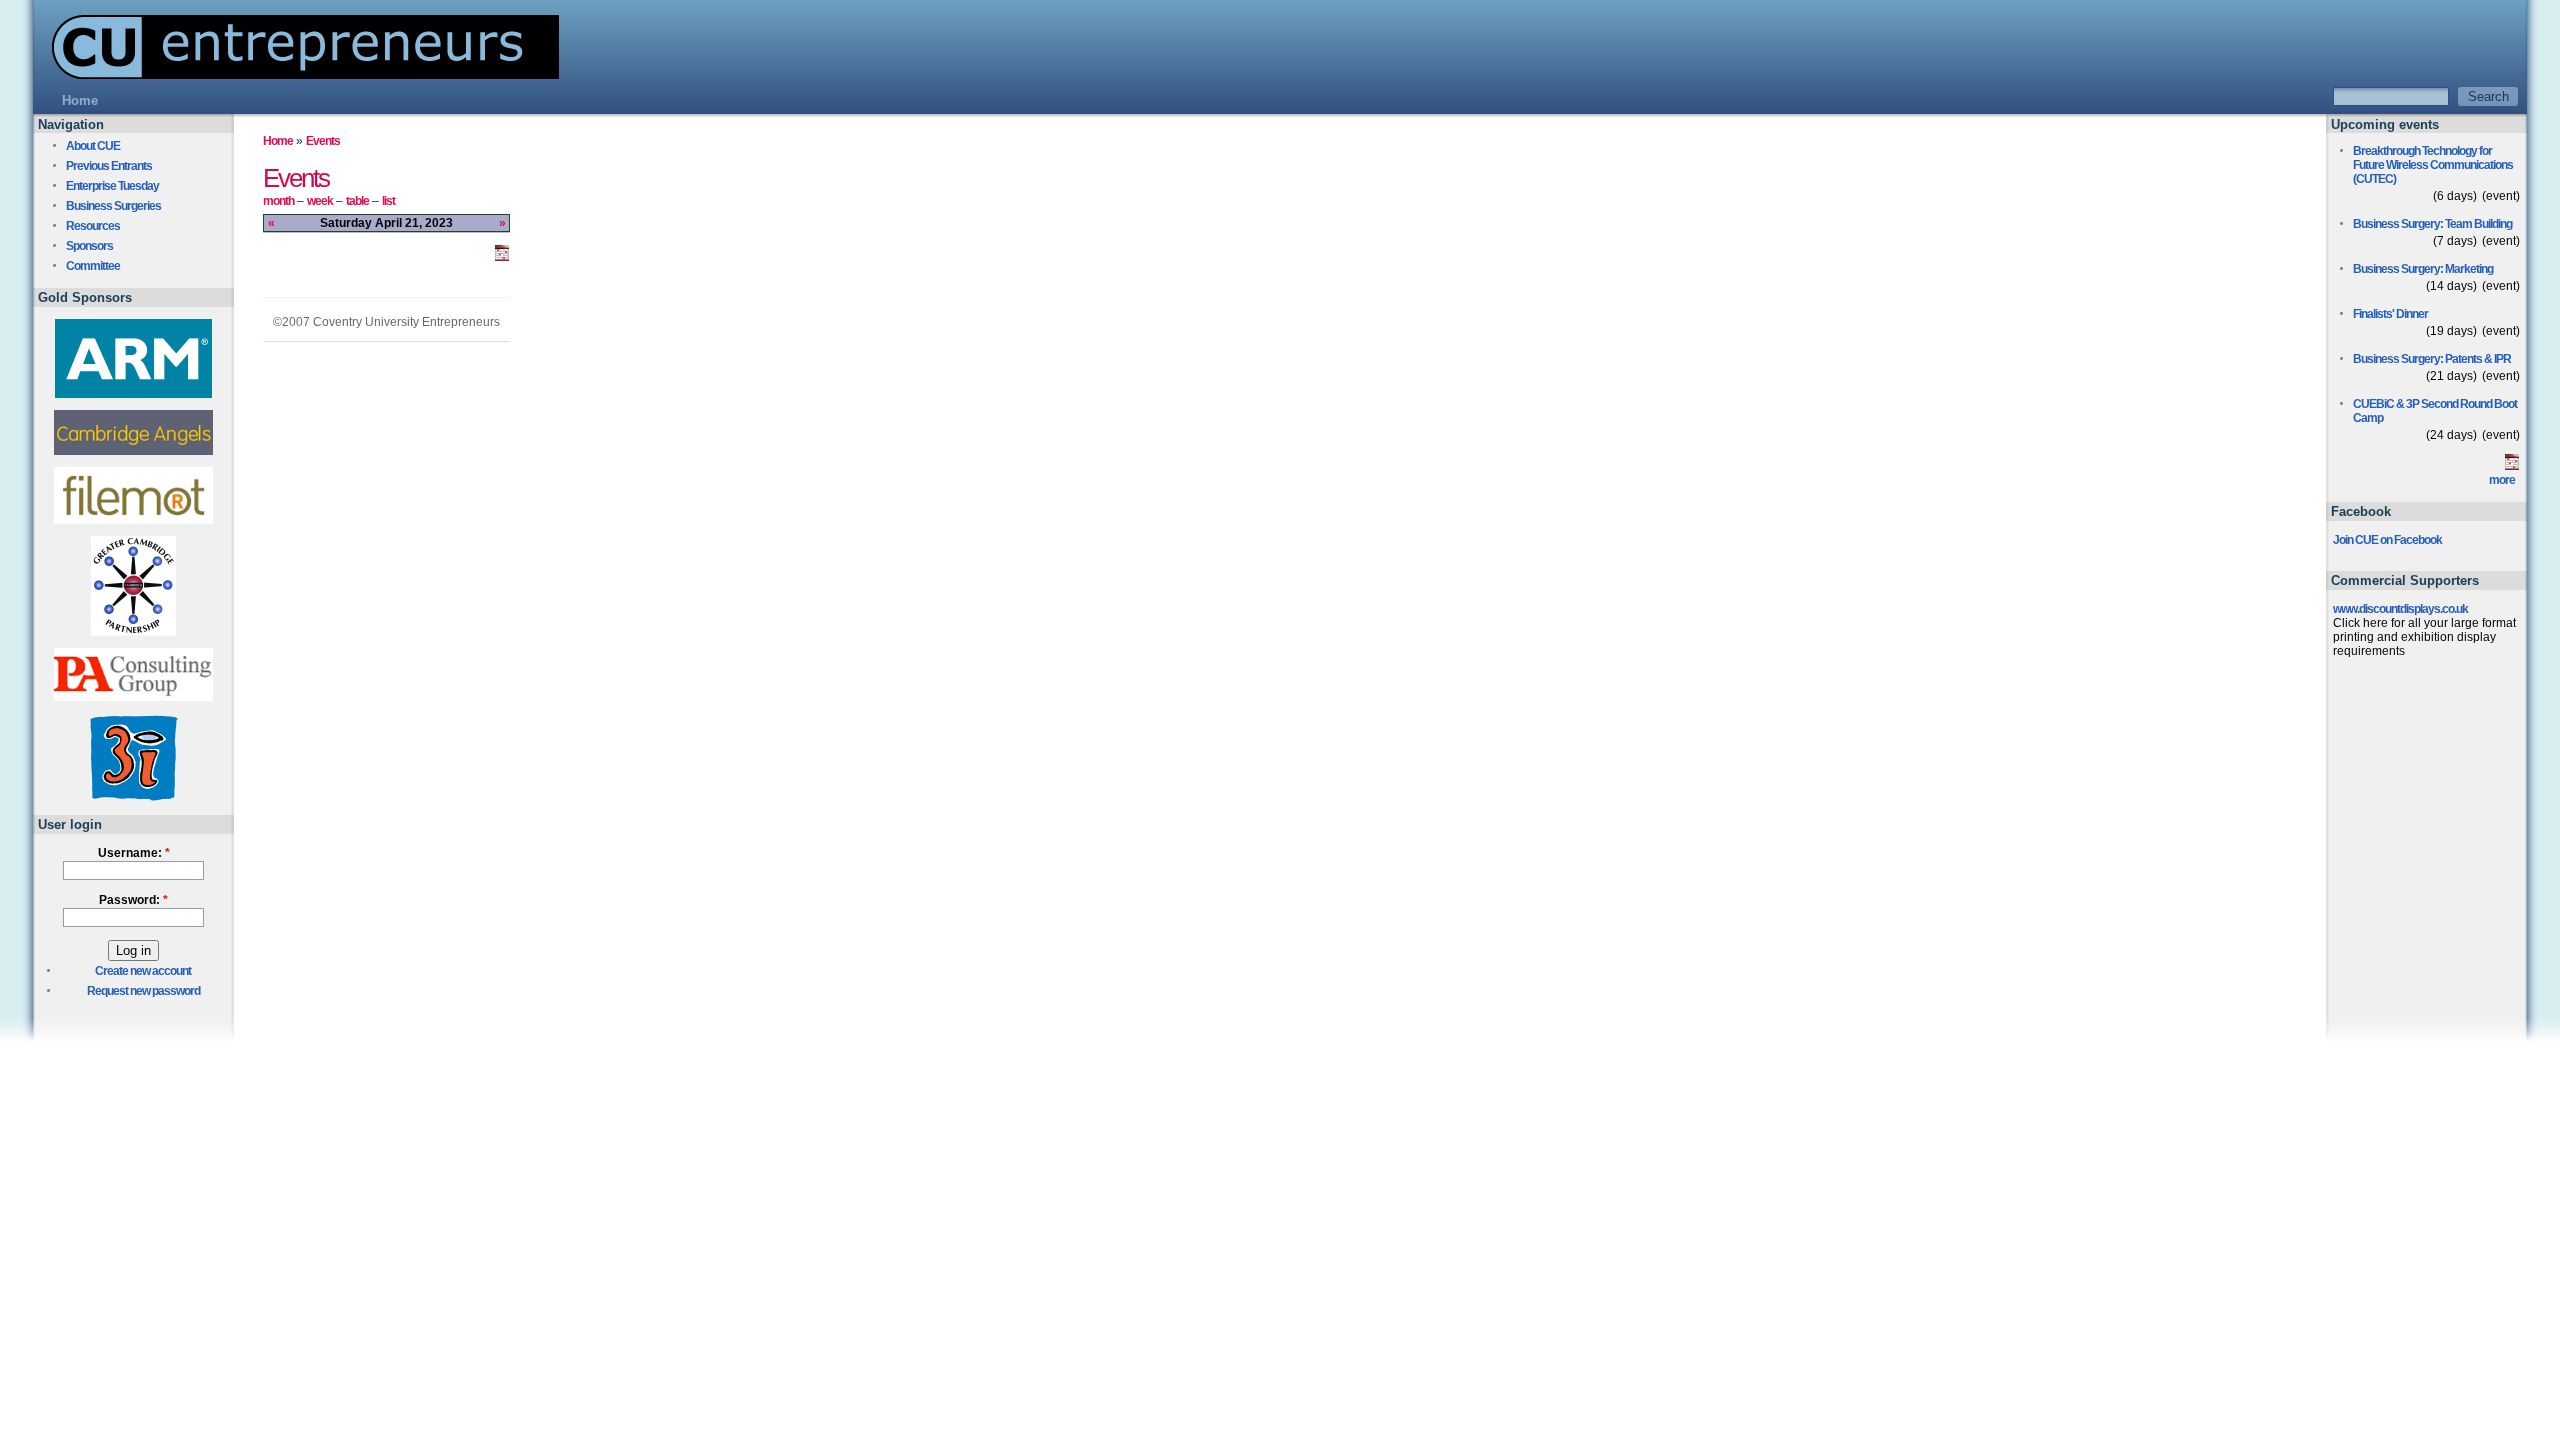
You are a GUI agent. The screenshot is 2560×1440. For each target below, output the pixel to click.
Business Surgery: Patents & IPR (2432, 359)
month (278, 201)
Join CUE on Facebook (2387, 540)
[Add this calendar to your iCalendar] (502, 257)
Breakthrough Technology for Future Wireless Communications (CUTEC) (2433, 165)
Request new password (143, 991)
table (357, 201)
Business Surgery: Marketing (2423, 269)
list (388, 201)
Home (278, 141)
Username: (134, 853)
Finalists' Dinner (2390, 314)
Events (323, 141)
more (2502, 480)
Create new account (143, 971)
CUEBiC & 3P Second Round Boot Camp (2435, 411)
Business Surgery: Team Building (2432, 224)
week (320, 201)
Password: (133, 900)
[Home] (296, 73)
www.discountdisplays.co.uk (2400, 609)
